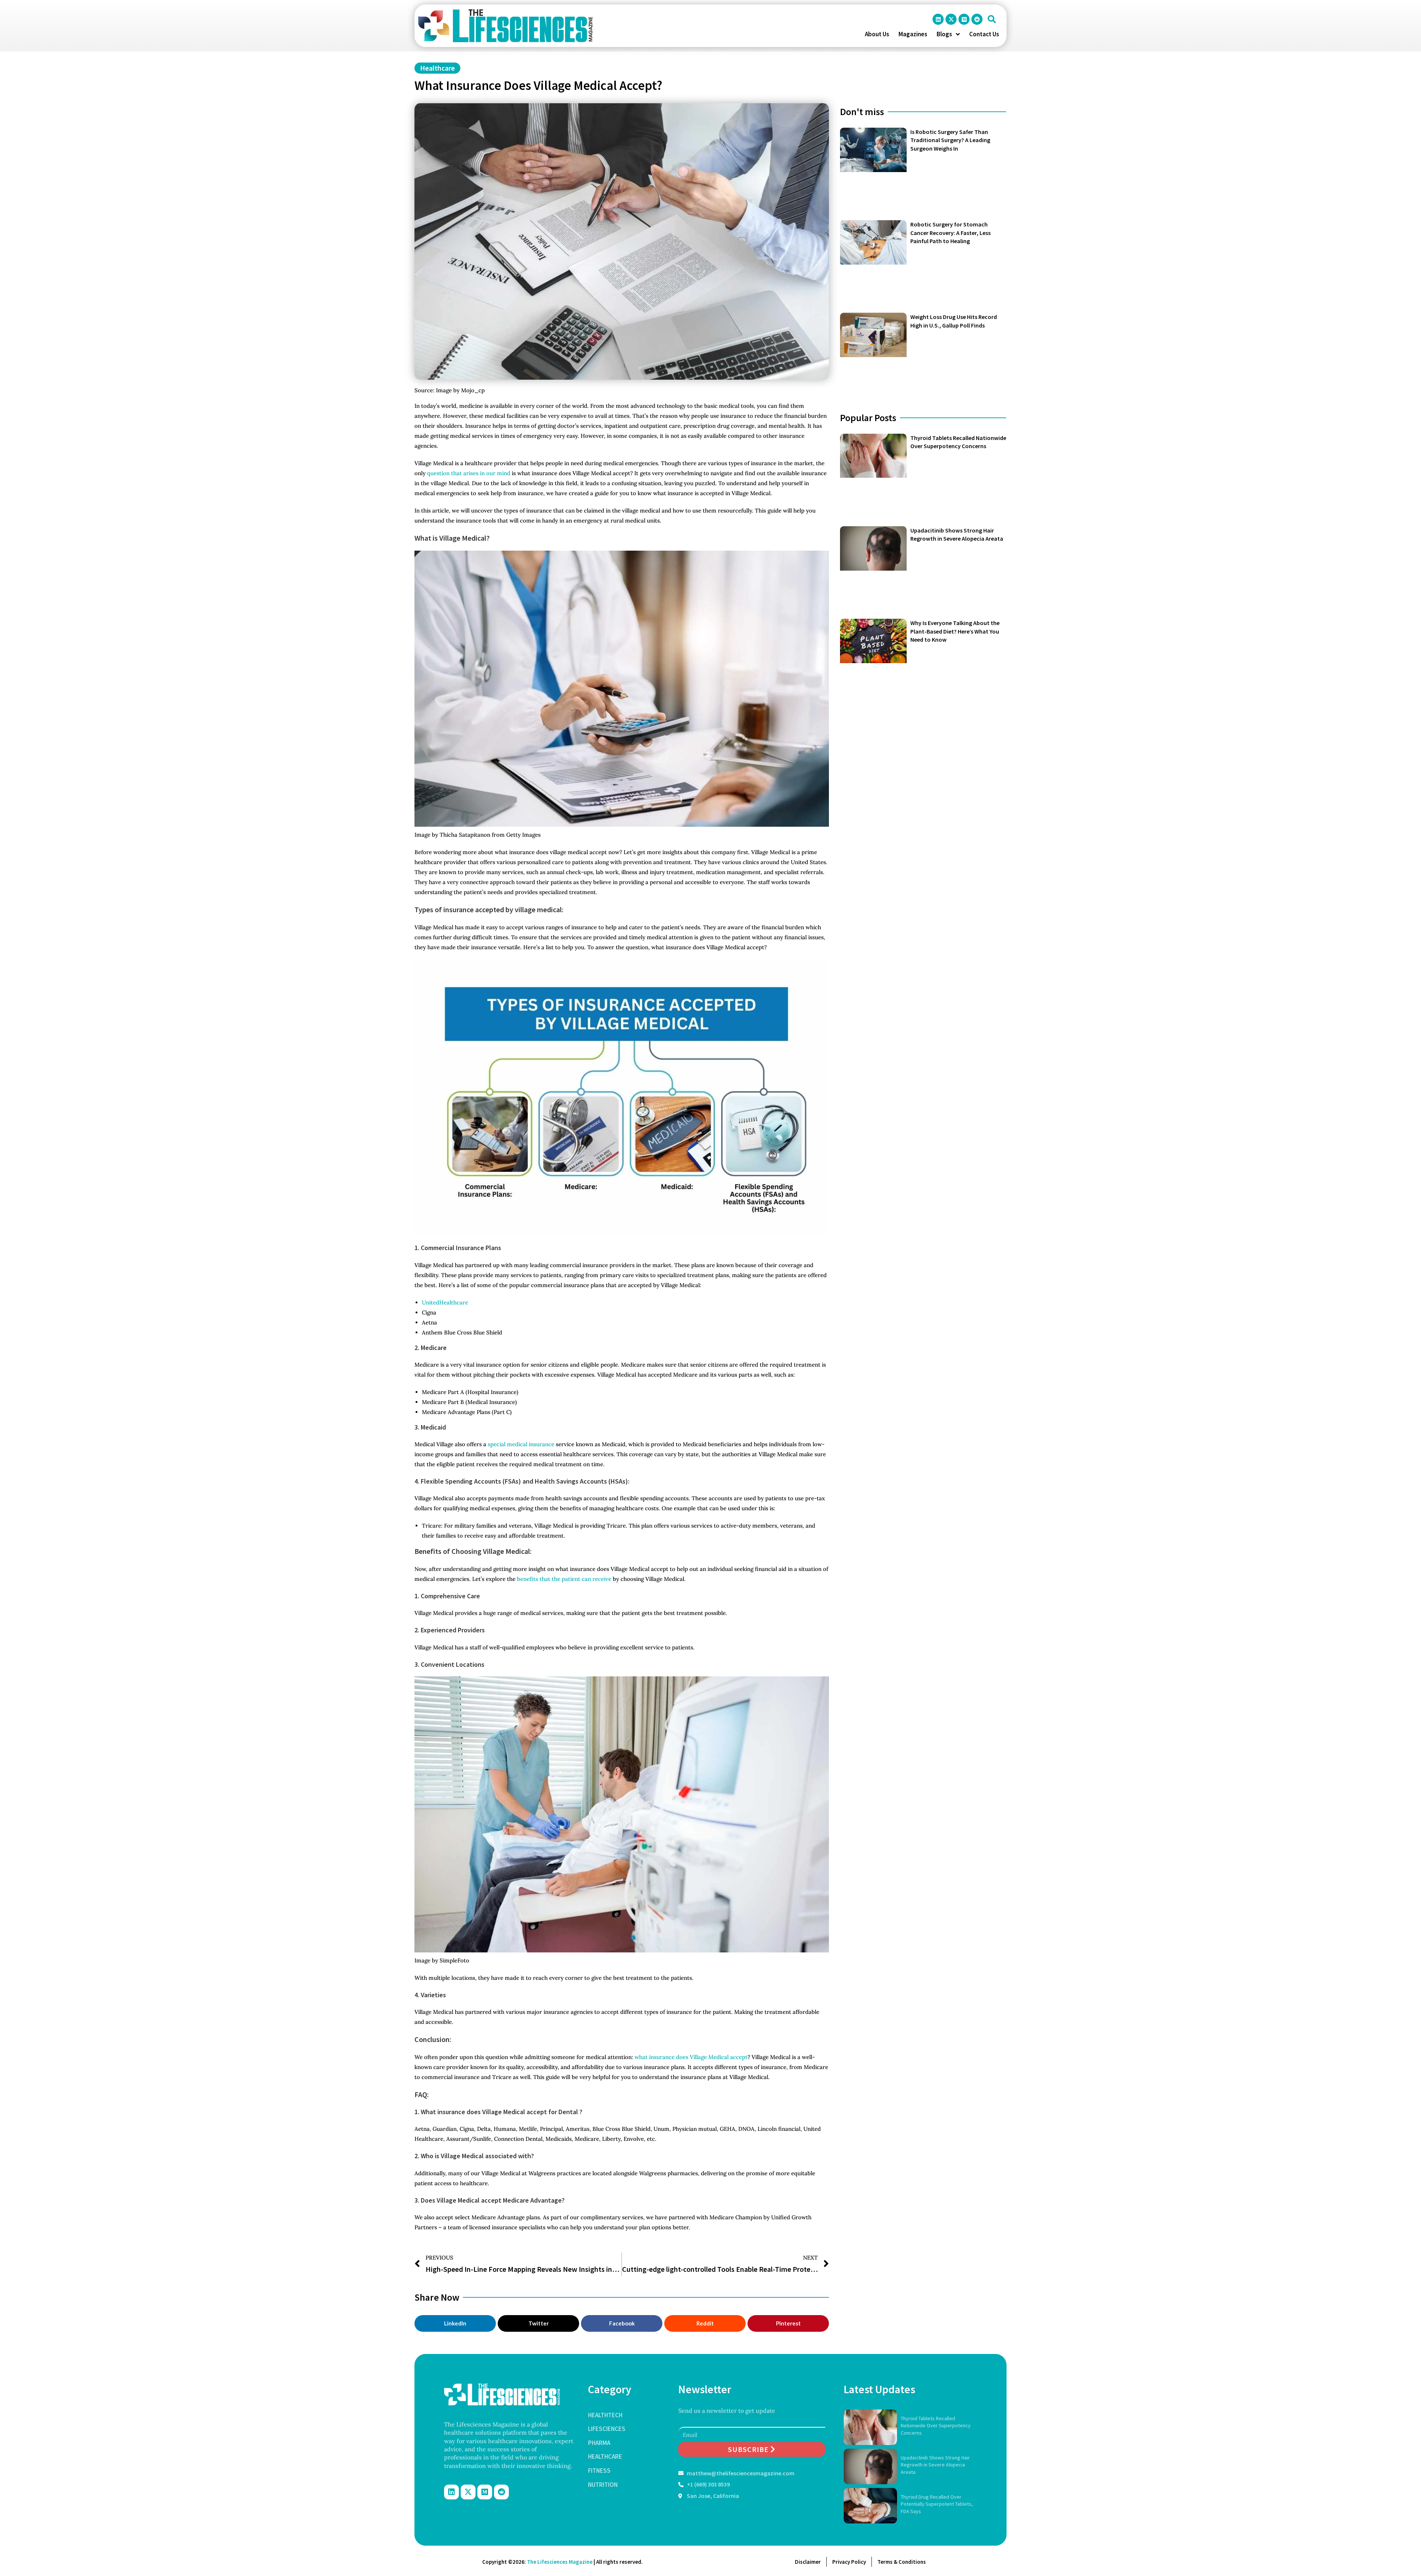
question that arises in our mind (469, 473)
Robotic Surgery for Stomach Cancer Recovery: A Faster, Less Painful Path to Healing (950, 233)
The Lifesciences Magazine (560, 2562)
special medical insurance (521, 1444)
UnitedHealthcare (445, 1302)
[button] (992, 19)
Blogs (944, 34)
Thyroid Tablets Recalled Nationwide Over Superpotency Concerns (936, 2426)
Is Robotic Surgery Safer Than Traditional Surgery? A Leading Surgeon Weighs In (950, 140)
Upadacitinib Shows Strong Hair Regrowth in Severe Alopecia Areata (935, 2465)
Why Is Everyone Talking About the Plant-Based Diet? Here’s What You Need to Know (955, 631)
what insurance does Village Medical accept (691, 2057)
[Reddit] (977, 19)
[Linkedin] (938, 19)
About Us (877, 34)
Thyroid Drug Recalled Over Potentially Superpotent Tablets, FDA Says (937, 2504)
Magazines (913, 34)
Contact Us (984, 34)
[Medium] (964, 19)
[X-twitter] (951, 19)
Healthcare (437, 68)
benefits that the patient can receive (564, 1579)
